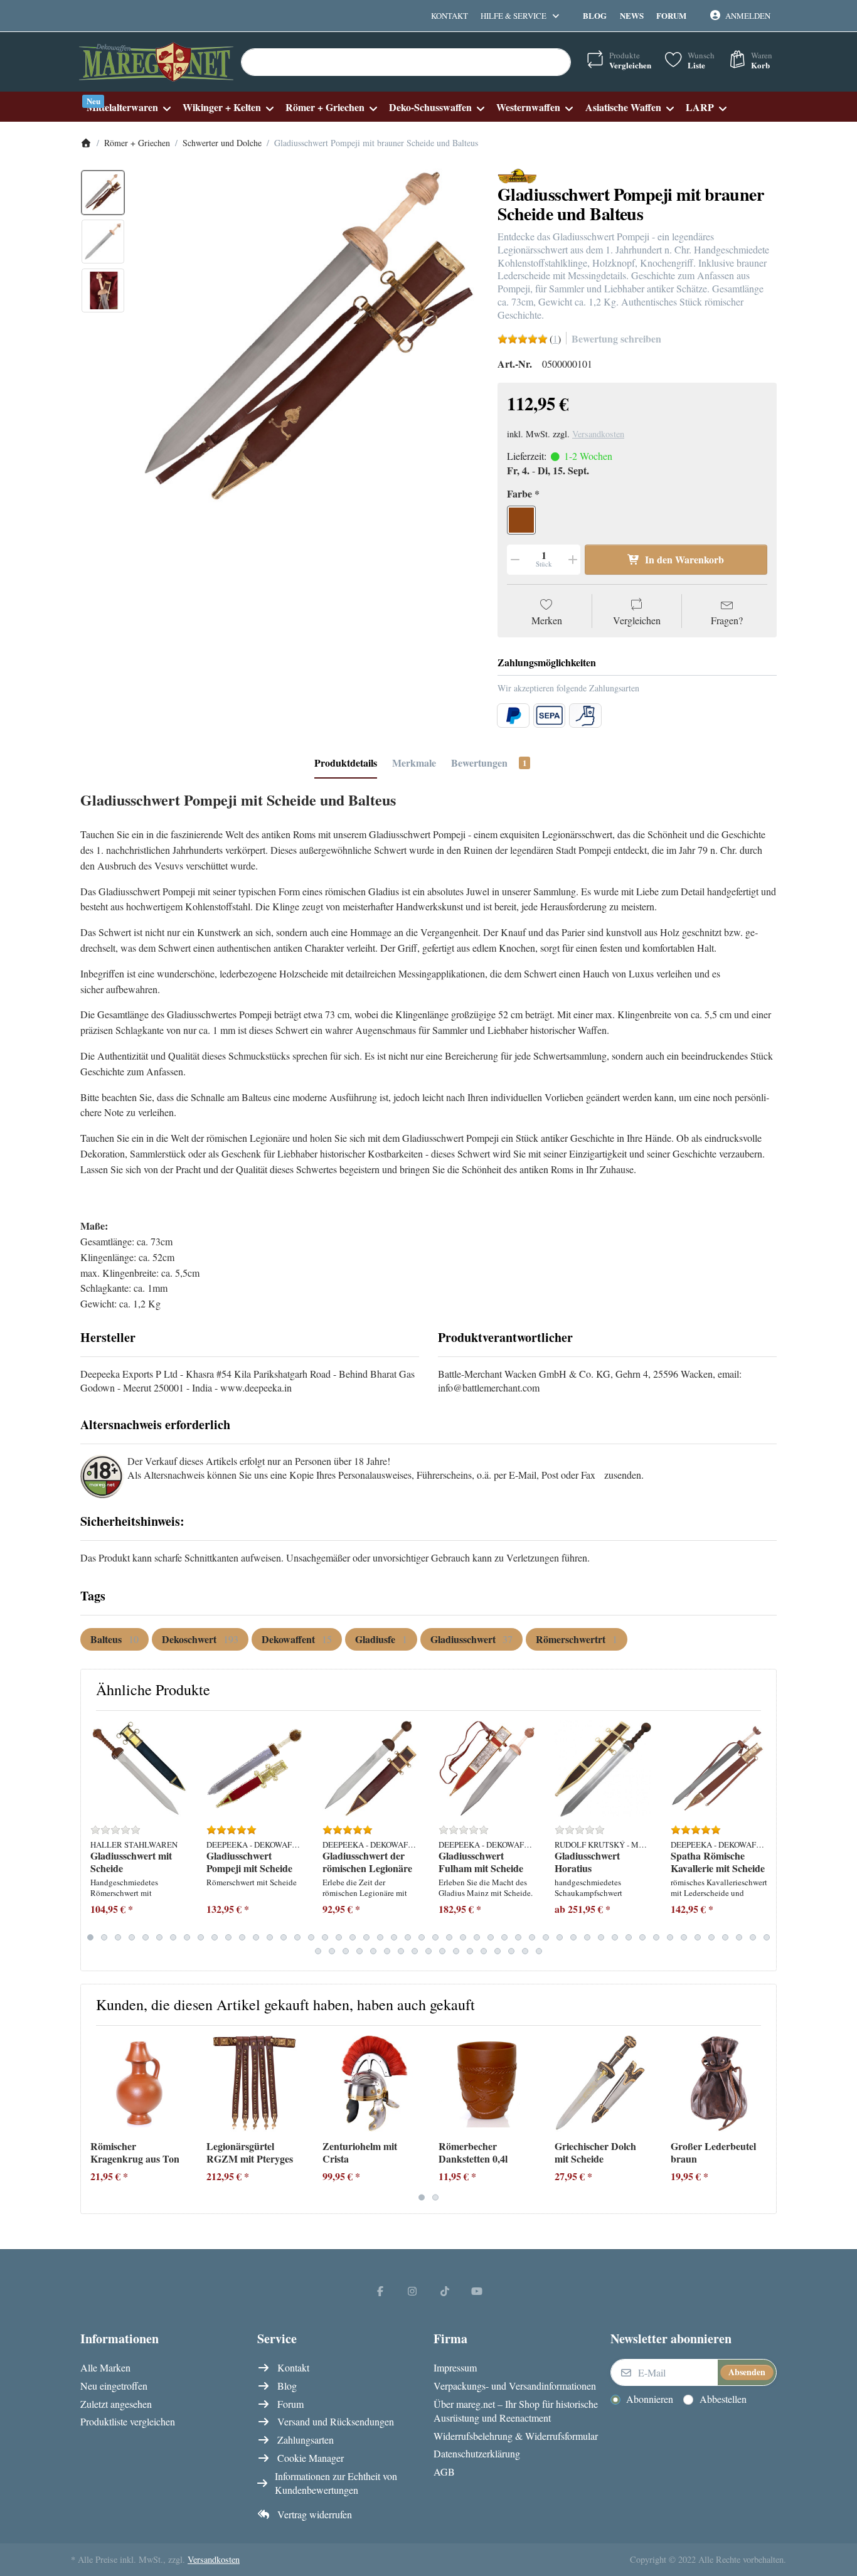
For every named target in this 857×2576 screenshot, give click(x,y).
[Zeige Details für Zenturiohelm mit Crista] (371, 2084)
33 (532, 1937)
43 (670, 1937)
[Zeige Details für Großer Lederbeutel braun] (719, 2084)
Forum (671, 15)
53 (346, 1951)
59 (428, 1951)
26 (435, 1937)
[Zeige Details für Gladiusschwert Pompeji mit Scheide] (255, 1769)
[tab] (346, 763)
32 (518, 1937)
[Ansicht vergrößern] (307, 340)
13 (256, 1937)
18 (325, 1937)
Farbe (519, 494)
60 (442, 1951)
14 (270, 1937)
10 (215, 1937)
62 (470, 1951)
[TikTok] (445, 2291)
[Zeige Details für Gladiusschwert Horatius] (603, 1769)
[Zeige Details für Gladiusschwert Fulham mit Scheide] (487, 1769)
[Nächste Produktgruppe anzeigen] (762, 1841)
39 (615, 1937)
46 (711, 1937)
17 (311, 1937)
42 (656, 1937)
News (632, 15)
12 (242, 1937)
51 (318, 1951)
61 (456, 1951)
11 (228, 1937)
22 (380, 1937)
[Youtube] (477, 2291)
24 (408, 1937)
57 (401, 1951)
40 (629, 1937)
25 (422, 1937)
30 (491, 1937)
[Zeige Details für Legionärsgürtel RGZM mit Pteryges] (255, 2084)
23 (394, 1937)
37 (587, 1937)
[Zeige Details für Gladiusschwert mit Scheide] (139, 1769)
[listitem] (307, 340)
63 (484, 1951)
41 (642, 1937)
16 (297, 1937)
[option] (103, 193)
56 (387, 1951)
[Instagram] (412, 2291)
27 (449, 1937)
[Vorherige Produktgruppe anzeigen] (95, 1841)
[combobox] (406, 62)
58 (415, 1951)
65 (511, 1951)
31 (504, 1937)
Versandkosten (598, 434)
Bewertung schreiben (616, 338)
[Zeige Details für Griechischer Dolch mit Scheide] (603, 2084)
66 (525, 1951)
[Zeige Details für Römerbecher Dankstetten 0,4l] (487, 2084)
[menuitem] (128, 107)
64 (498, 1951)
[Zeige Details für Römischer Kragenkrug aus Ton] (139, 2084)
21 (366, 1937)
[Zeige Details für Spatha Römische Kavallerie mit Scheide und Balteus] (719, 1769)
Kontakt (450, 16)
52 (332, 1951)
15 (284, 1937)
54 (359, 1951)
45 (698, 1937)
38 (601, 1937)
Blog (595, 15)
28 (463, 1937)
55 (373, 1951)
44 (684, 1937)
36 (573, 1937)
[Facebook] (380, 2291)
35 (560, 1937)
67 (539, 1951)
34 (546, 1937)
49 (753, 1937)
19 (339, 1937)
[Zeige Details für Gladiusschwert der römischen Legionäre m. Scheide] (371, 1769)
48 (739, 1937)
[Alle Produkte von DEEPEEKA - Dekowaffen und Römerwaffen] (517, 175)
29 (477, 1937)
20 (353, 1937)
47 (725, 1937)
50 (767, 1937)
